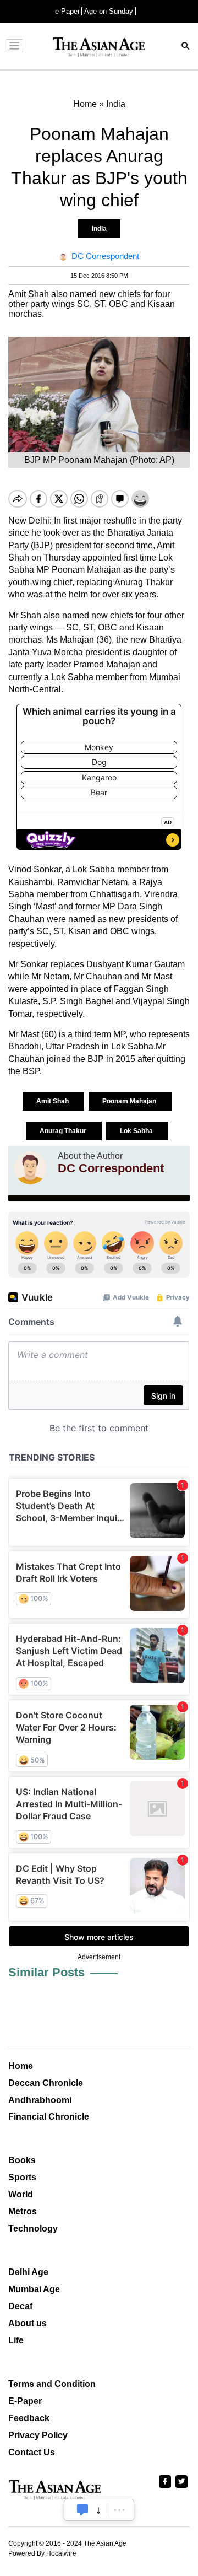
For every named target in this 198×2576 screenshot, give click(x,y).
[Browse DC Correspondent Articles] (30, 1168)
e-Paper (67, 11)
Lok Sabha (137, 1131)
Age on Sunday (109, 11)
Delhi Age (28, 2272)
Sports (22, 2177)
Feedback (29, 2418)
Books (22, 2160)
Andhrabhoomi (40, 2100)
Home (21, 2066)
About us (28, 2323)
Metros (23, 2211)
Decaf (20, 2306)
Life (16, 2340)
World (21, 2194)
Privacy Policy (38, 2435)
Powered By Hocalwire (42, 2553)
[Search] (186, 47)
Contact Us (32, 2452)
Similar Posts (46, 1972)
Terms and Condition (52, 2384)
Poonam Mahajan (130, 1101)
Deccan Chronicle (46, 2083)
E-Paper (25, 2401)
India (99, 229)
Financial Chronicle (49, 2117)
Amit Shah (53, 1101)
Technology (33, 2229)
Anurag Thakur (64, 1131)
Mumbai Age (34, 2289)
